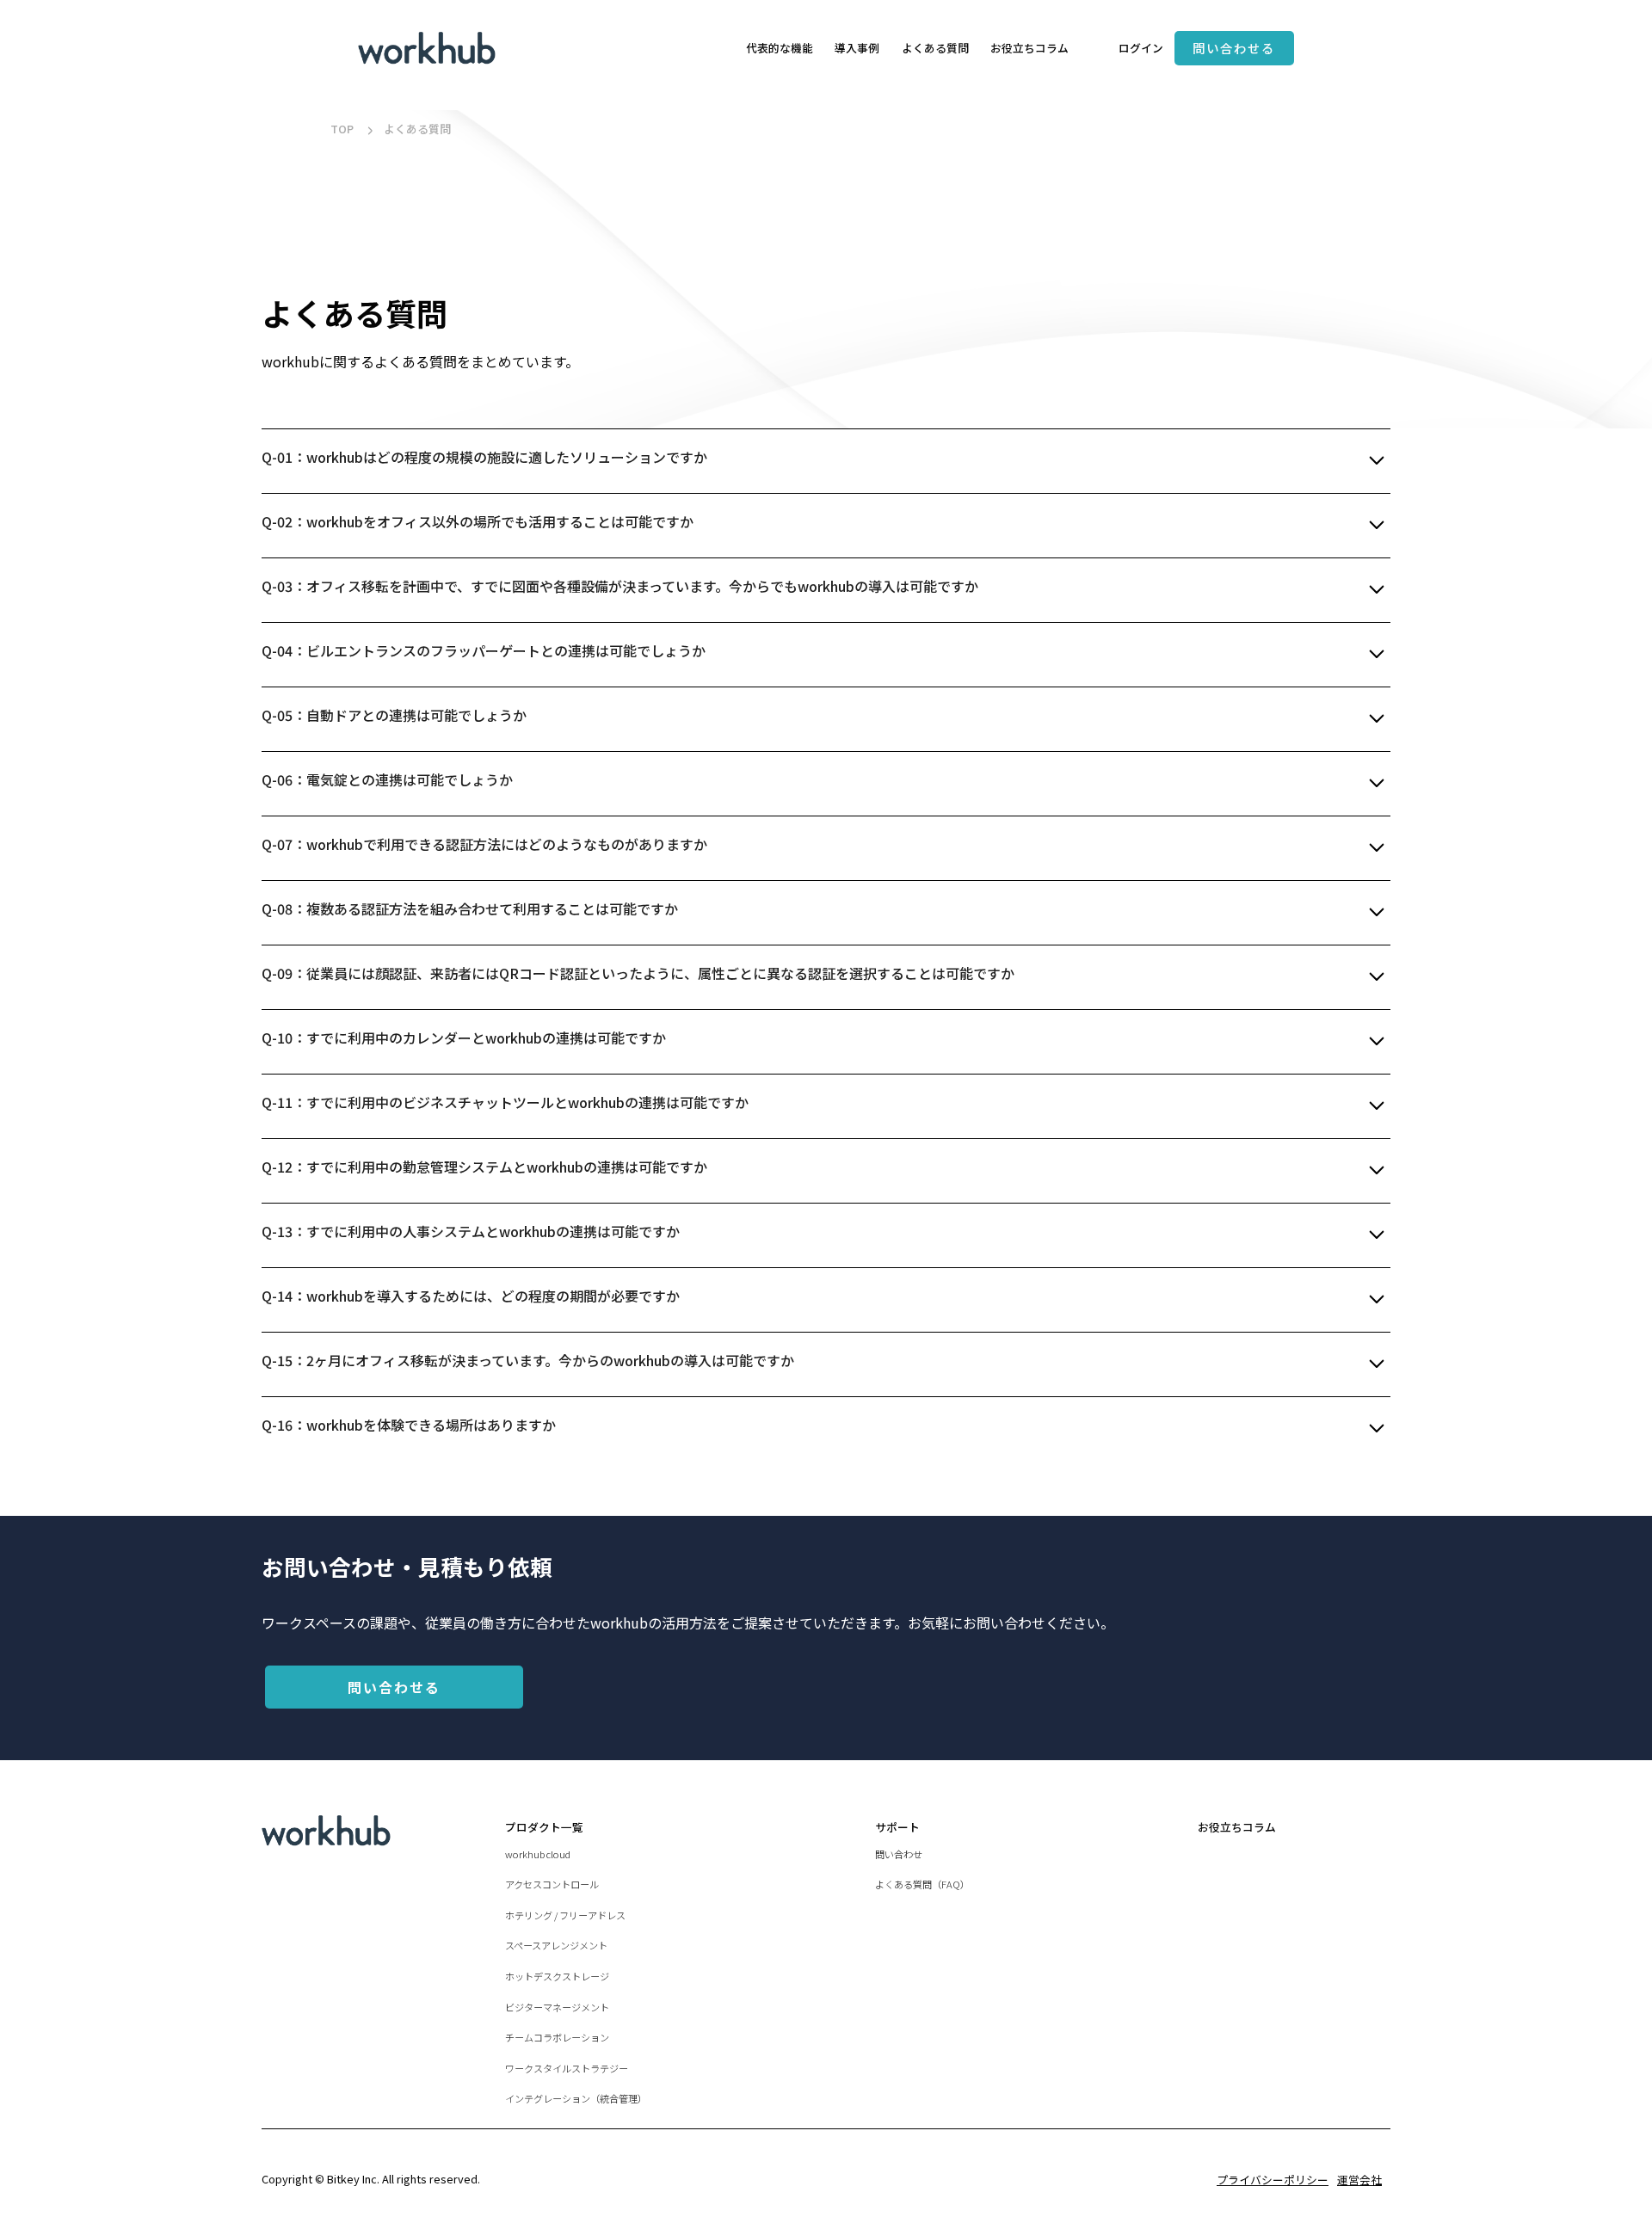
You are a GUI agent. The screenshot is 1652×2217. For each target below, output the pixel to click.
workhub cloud (538, 1854)
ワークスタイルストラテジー (567, 2068)
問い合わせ (899, 1854)
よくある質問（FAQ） (922, 1884)
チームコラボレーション (557, 2037)
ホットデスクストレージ (557, 1976)
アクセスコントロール (552, 1884)
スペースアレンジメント (556, 1945)
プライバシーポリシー (1273, 2180)
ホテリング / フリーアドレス (565, 1915)
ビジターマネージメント (557, 2007)
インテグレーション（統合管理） (576, 2098)
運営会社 (1359, 2180)
